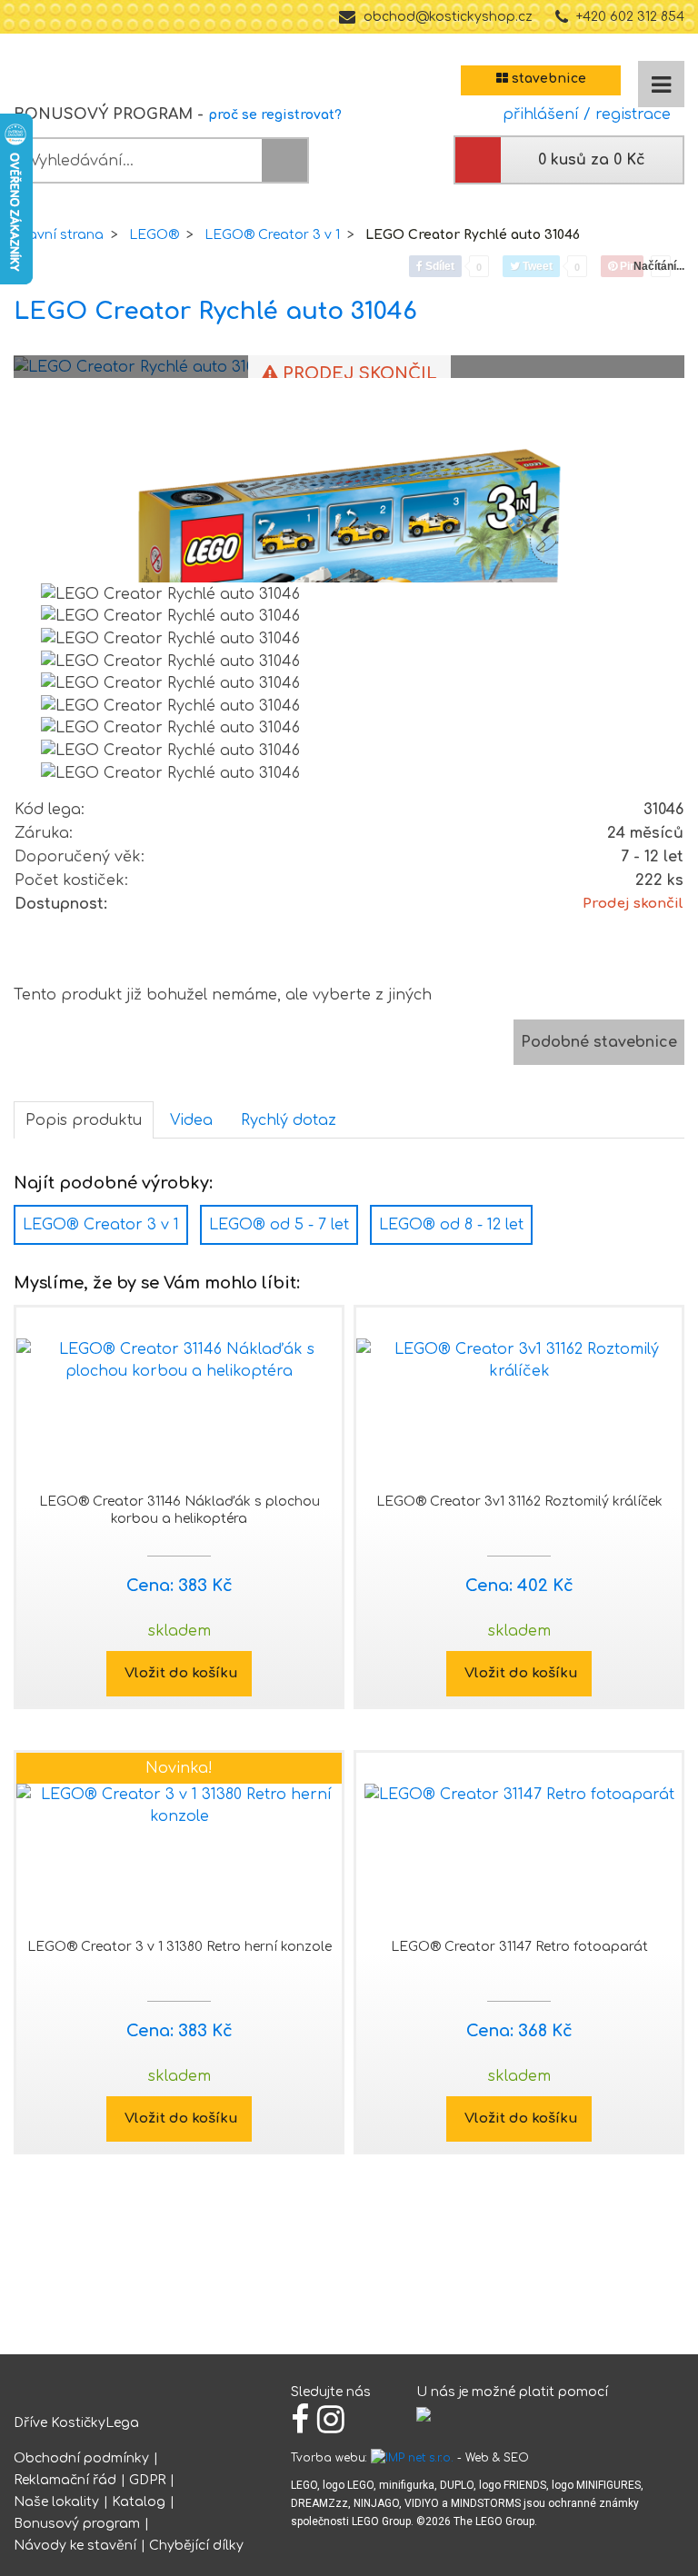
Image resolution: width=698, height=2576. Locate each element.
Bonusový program (77, 2524)
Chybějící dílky (196, 2546)
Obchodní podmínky (81, 2458)
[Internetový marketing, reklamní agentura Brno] (412, 2458)
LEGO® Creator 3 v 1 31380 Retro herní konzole (179, 1947)
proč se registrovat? (275, 115)
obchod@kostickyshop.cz (448, 17)
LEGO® (154, 235)
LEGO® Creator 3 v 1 (272, 235)
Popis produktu (84, 1120)
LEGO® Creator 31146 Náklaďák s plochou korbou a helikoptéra (179, 1510)
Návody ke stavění (75, 2546)
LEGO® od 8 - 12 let (451, 1225)
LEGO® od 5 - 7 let (279, 1225)
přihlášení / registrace (582, 114)
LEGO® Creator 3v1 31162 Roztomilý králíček (519, 1502)
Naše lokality (56, 2502)
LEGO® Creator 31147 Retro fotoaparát (519, 1947)
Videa (191, 1120)
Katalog (139, 2502)
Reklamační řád (65, 2480)
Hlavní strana (59, 235)
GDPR (147, 2480)
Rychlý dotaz (289, 1120)
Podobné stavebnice (599, 1042)
